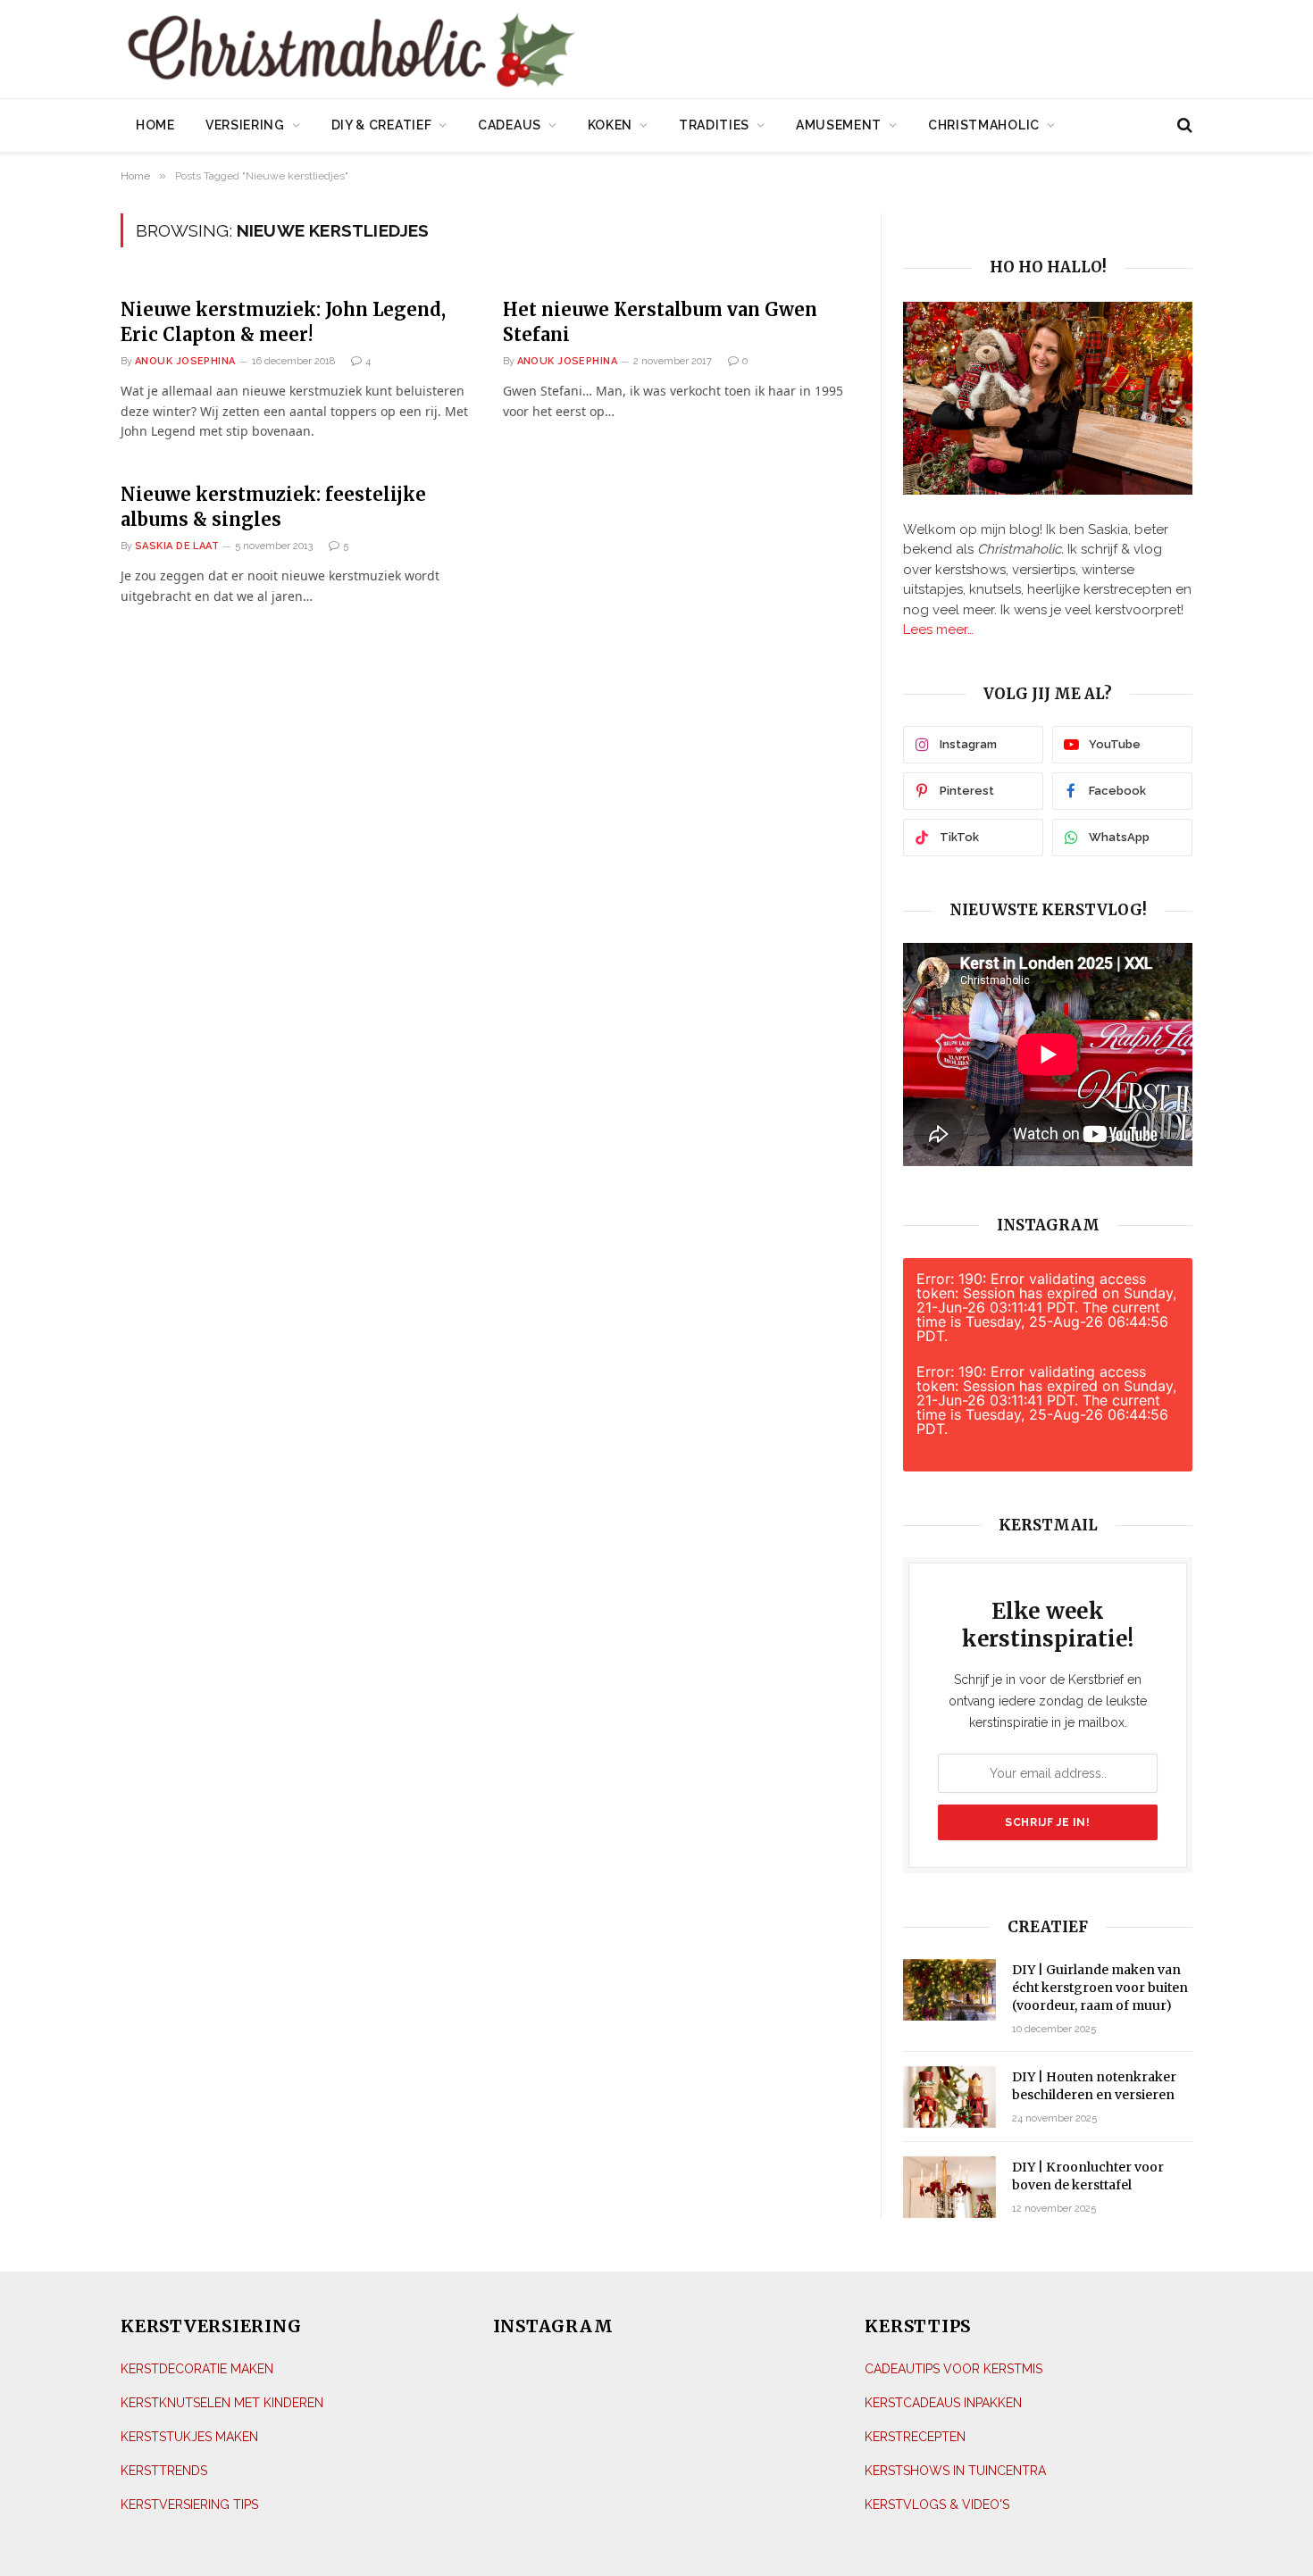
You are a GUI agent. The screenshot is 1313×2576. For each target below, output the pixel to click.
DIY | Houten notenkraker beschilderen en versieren (1094, 2086)
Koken (611, 125)
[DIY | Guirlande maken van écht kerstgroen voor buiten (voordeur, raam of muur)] (949, 1990)
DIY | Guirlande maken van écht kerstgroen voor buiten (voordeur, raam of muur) (1100, 1988)
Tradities (714, 125)
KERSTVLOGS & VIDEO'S (937, 2505)
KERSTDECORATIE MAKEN (197, 2369)
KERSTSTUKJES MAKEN (189, 2437)
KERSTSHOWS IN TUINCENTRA (955, 2471)
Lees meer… (938, 629)
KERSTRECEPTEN (915, 2437)
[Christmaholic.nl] (450, 51)
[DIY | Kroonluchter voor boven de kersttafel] (949, 2187)
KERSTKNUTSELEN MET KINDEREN (222, 2403)
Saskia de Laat (177, 546)
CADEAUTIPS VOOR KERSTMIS (953, 2369)
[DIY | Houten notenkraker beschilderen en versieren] (949, 2097)
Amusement (839, 125)
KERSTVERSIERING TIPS (189, 2505)
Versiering (245, 125)
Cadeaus (510, 125)
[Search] (1183, 125)
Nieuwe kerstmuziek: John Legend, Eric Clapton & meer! (283, 321)
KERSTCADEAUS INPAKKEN (943, 2403)
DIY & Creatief (382, 125)
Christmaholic (984, 125)
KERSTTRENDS (164, 2471)
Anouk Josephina (185, 361)
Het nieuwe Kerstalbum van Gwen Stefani (660, 321)
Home (155, 125)
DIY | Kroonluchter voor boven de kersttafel (1088, 2176)
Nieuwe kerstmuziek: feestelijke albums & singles (273, 506)
